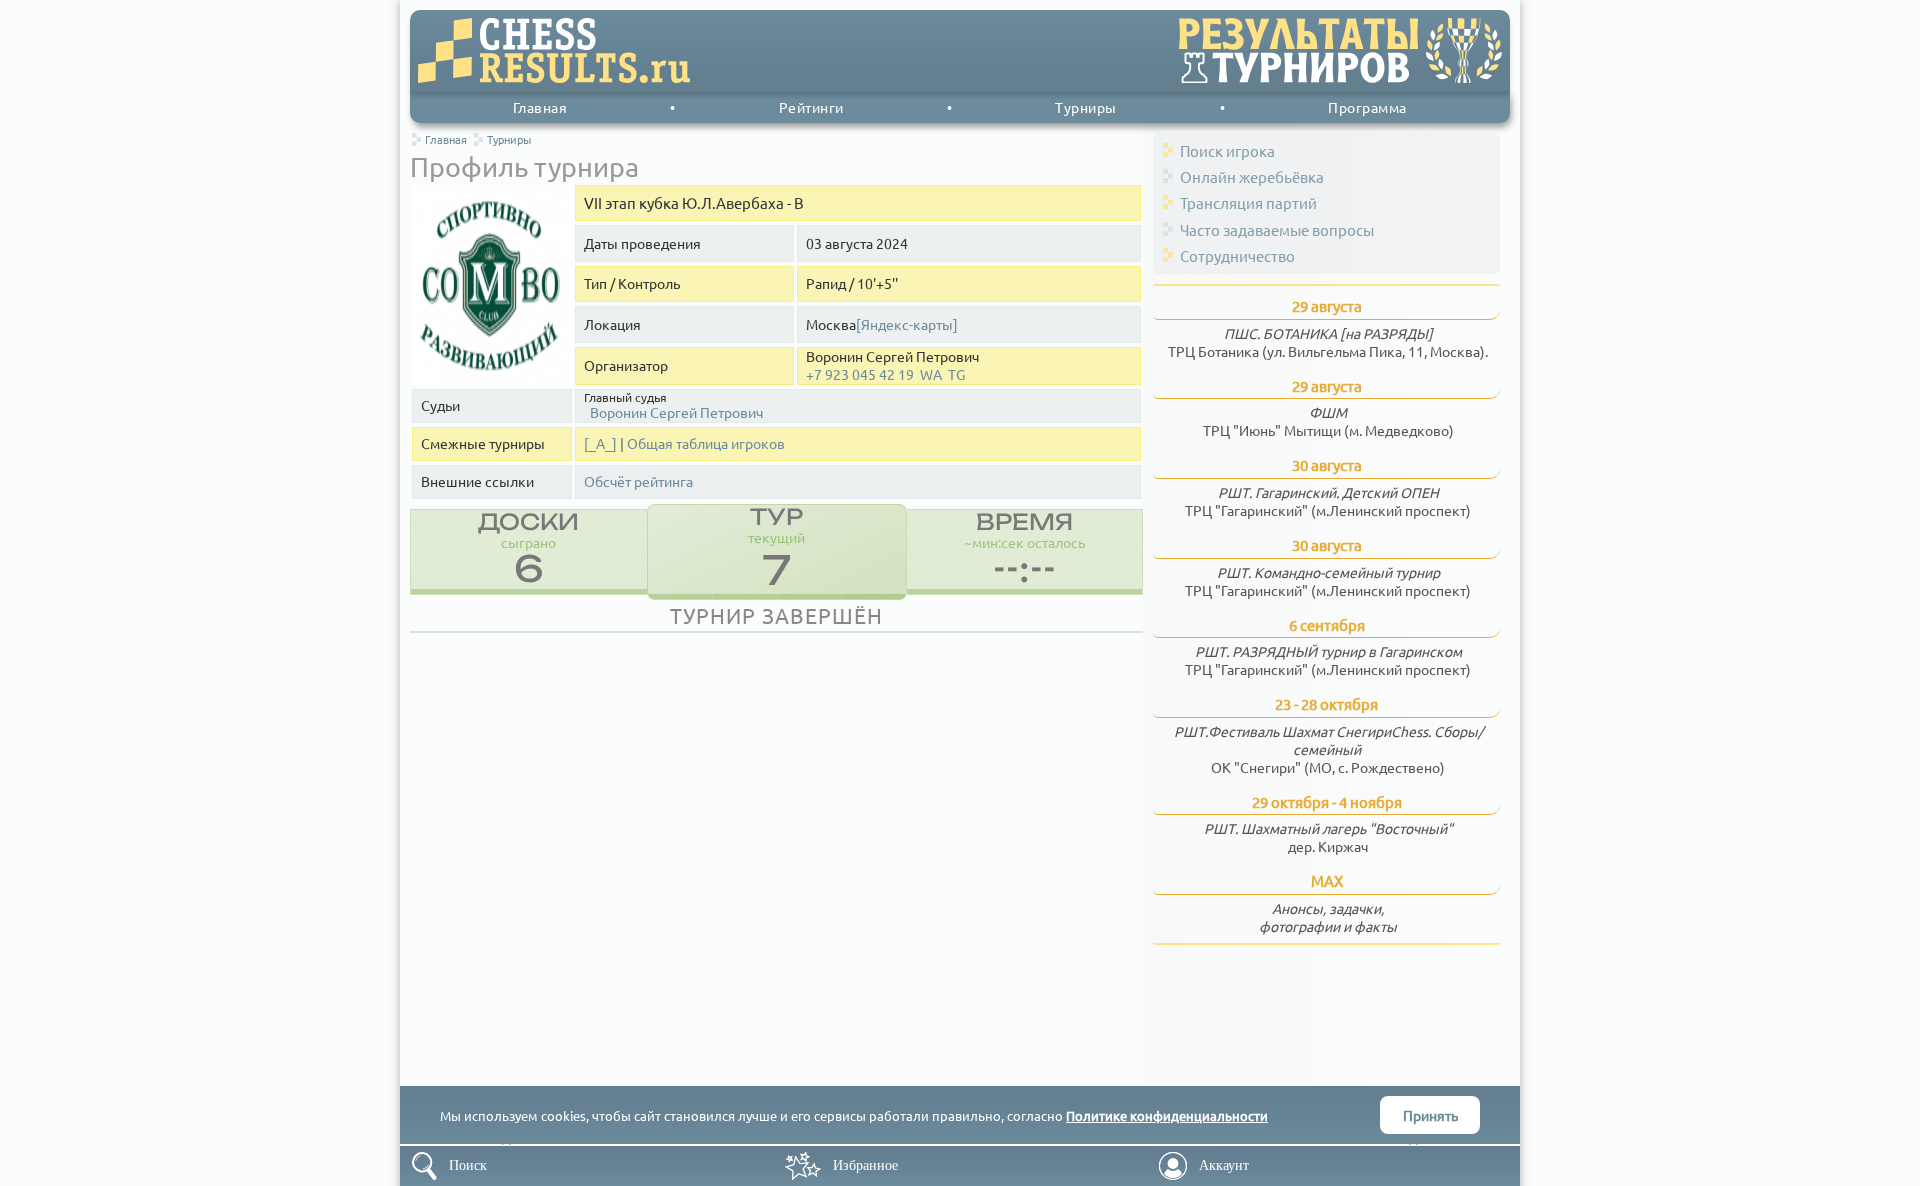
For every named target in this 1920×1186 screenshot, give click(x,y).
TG (956, 374)
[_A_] (600, 443)
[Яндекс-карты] (907, 324)
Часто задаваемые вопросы (1277, 229)
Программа (1367, 107)
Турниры (1086, 107)
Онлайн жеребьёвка (1252, 176)
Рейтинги (811, 107)
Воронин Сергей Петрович (676, 412)
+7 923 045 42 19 (860, 374)
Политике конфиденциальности (1167, 1115)
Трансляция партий (1248, 202)
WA (931, 374)
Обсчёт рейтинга (638, 481)
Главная (540, 107)
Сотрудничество (1237, 255)
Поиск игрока (1227, 150)
